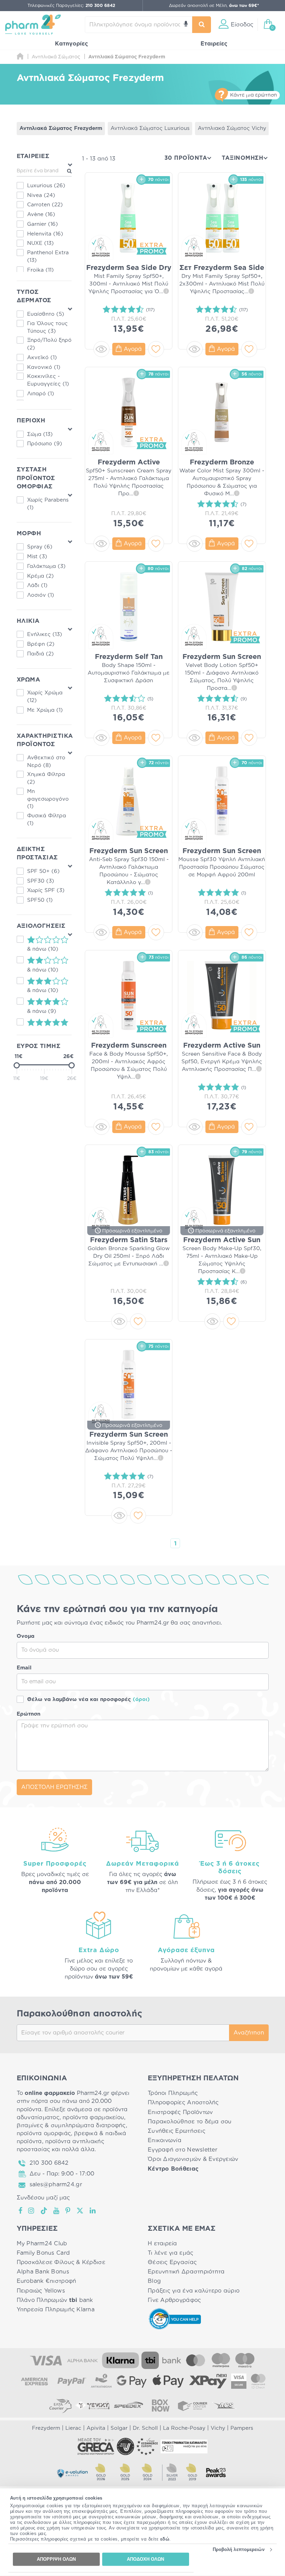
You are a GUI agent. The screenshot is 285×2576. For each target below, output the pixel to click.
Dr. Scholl (145, 2428)
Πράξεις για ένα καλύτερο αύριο (194, 2291)
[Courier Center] (193, 2405)
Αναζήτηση (249, 2033)
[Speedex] (129, 2405)
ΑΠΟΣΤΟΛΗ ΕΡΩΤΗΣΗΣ (54, 1787)
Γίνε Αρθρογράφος (174, 2300)
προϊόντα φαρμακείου (93, 2117)
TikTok (44, 2211)
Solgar (119, 2428)
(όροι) (141, 1699)
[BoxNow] (161, 2405)
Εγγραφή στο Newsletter (182, 2150)
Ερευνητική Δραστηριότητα (186, 2272)
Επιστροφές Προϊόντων (180, 2112)
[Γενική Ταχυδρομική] (92, 2405)
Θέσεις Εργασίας (172, 2262)
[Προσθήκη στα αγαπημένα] (156, 349)
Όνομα (26, 1636)
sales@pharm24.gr (56, 2185)
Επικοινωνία (165, 2140)
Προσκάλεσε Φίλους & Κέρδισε (61, 2262)
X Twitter (80, 2211)
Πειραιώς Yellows (41, 2291)
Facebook (21, 2211)
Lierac (73, 2428)
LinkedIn (93, 2211)
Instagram (32, 2211)
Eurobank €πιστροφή (47, 2281)
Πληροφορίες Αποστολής (183, 2103)
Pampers (242, 2428)
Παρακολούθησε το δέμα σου (190, 2122)
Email (24, 1668)
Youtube (56, 2211)
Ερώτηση (28, 1714)
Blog (154, 2281)
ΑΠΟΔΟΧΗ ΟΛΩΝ (145, 2559)
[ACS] (225, 2405)
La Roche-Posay (184, 2428)
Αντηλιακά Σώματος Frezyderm (61, 128)
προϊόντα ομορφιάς (44, 2133)
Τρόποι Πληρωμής (173, 2093)
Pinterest (68, 2211)
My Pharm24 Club (42, 2244)
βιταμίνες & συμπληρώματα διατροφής (71, 2125)
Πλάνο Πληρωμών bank (55, 2300)
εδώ (165, 2539)
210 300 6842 (49, 2163)
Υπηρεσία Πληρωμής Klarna (56, 2310)
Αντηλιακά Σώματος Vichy (232, 128)
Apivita (96, 2428)
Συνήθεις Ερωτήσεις (177, 2131)
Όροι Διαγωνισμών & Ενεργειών (193, 2159)
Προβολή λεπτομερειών (239, 2549)
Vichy (218, 2428)
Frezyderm (46, 2428)
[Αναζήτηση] (202, 25)
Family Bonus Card (43, 2253)
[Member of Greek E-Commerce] (96, 2446)
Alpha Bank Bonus (43, 2272)
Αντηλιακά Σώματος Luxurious (150, 128)
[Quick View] (101, 349)
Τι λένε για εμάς (170, 2253)
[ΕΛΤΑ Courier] (60, 2405)
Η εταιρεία (162, 2244)
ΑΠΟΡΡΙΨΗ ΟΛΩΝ (56, 2559)
